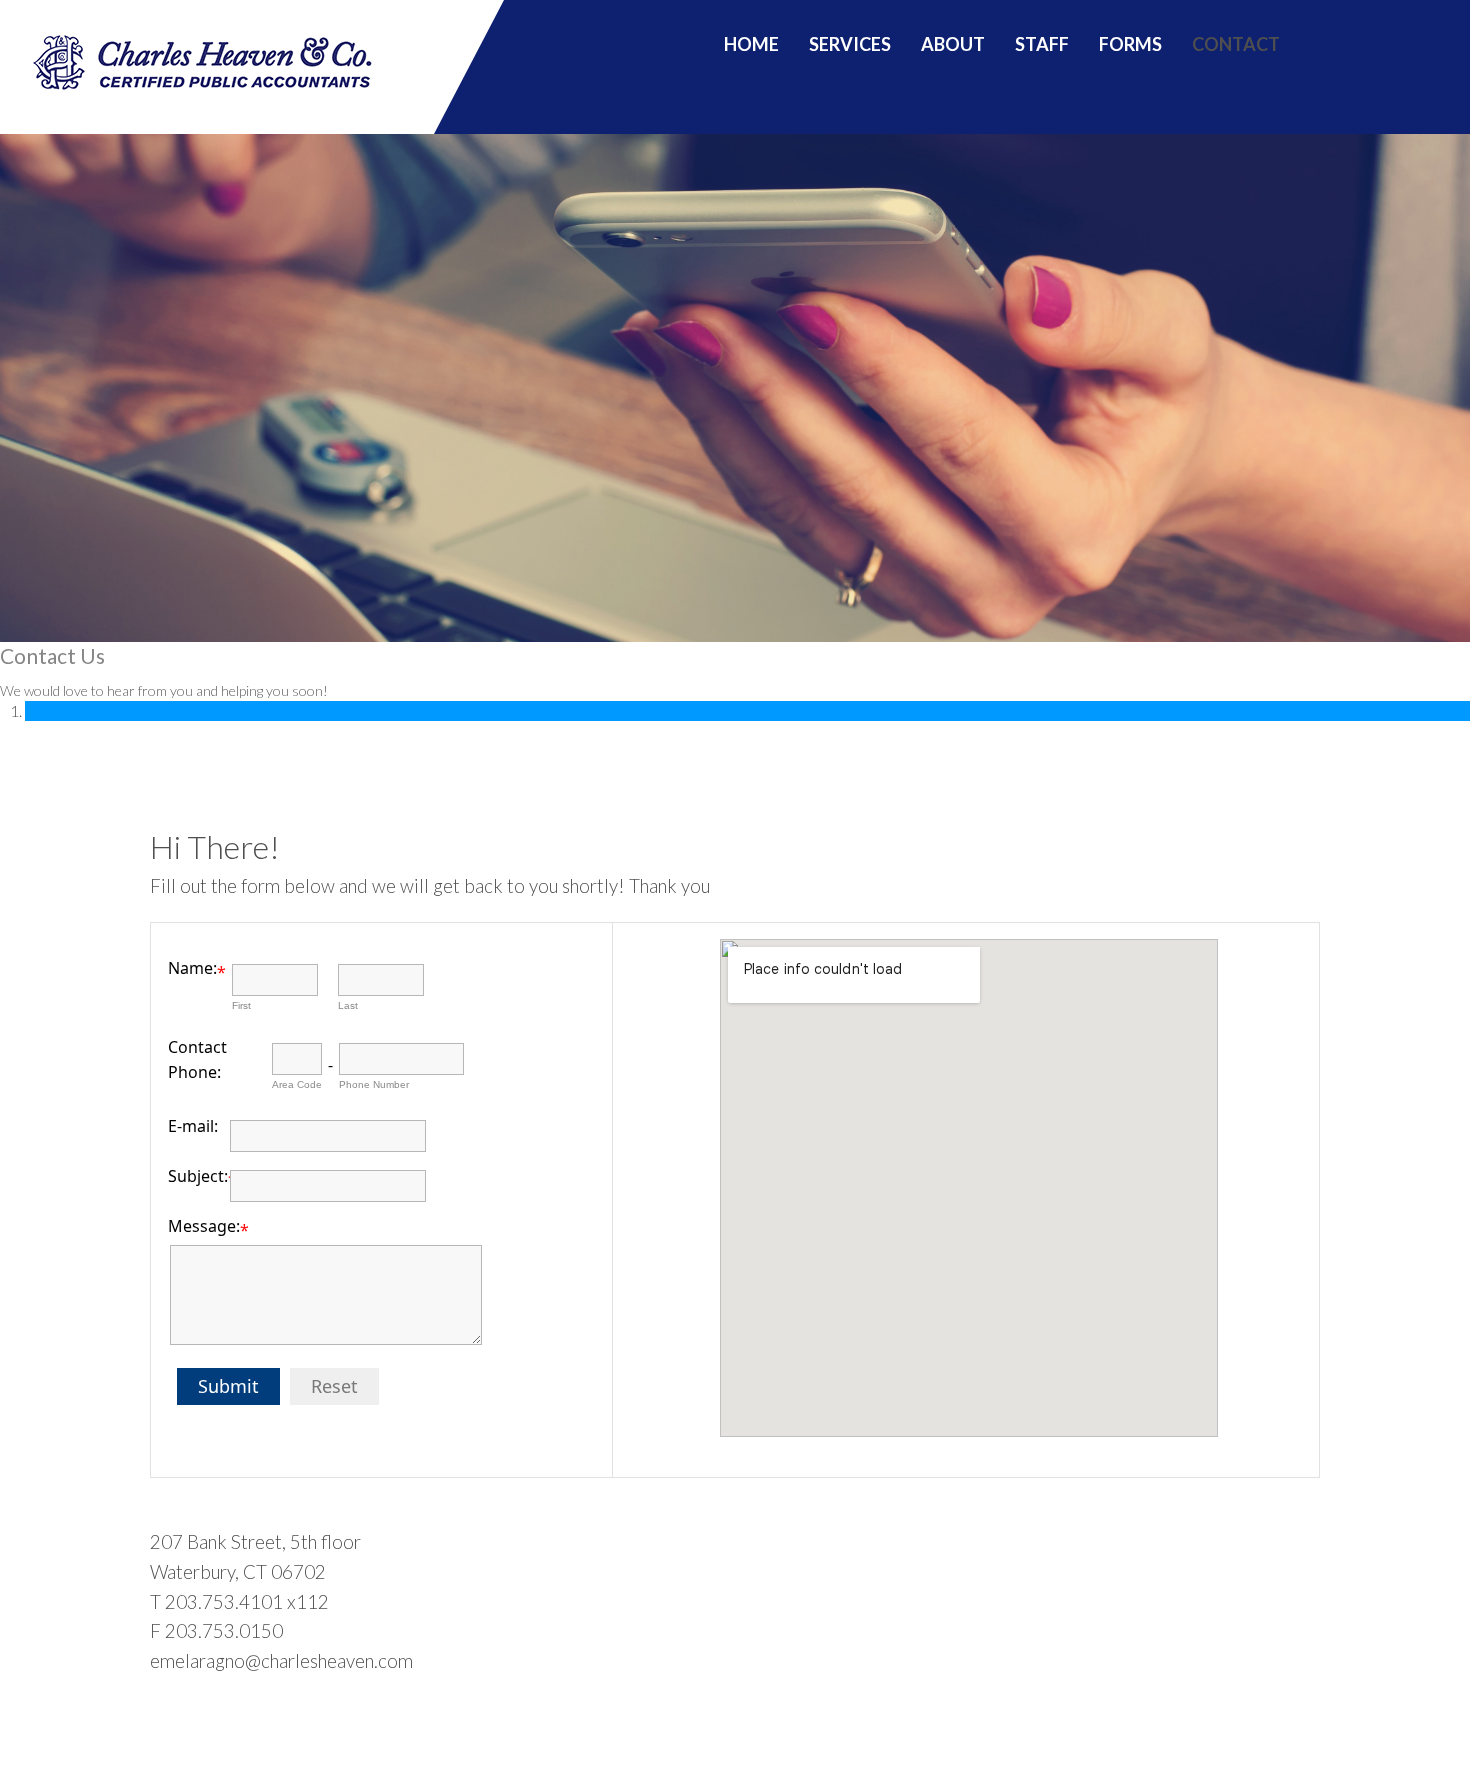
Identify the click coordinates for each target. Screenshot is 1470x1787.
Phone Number (374, 1084)
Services (850, 44)
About (953, 44)
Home (751, 44)
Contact (1236, 44)
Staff (1042, 44)
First (241, 1005)
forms (1130, 44)
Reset (334, 1386)
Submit (228, 1386)
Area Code (297, 1084)
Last (348, 1005)
